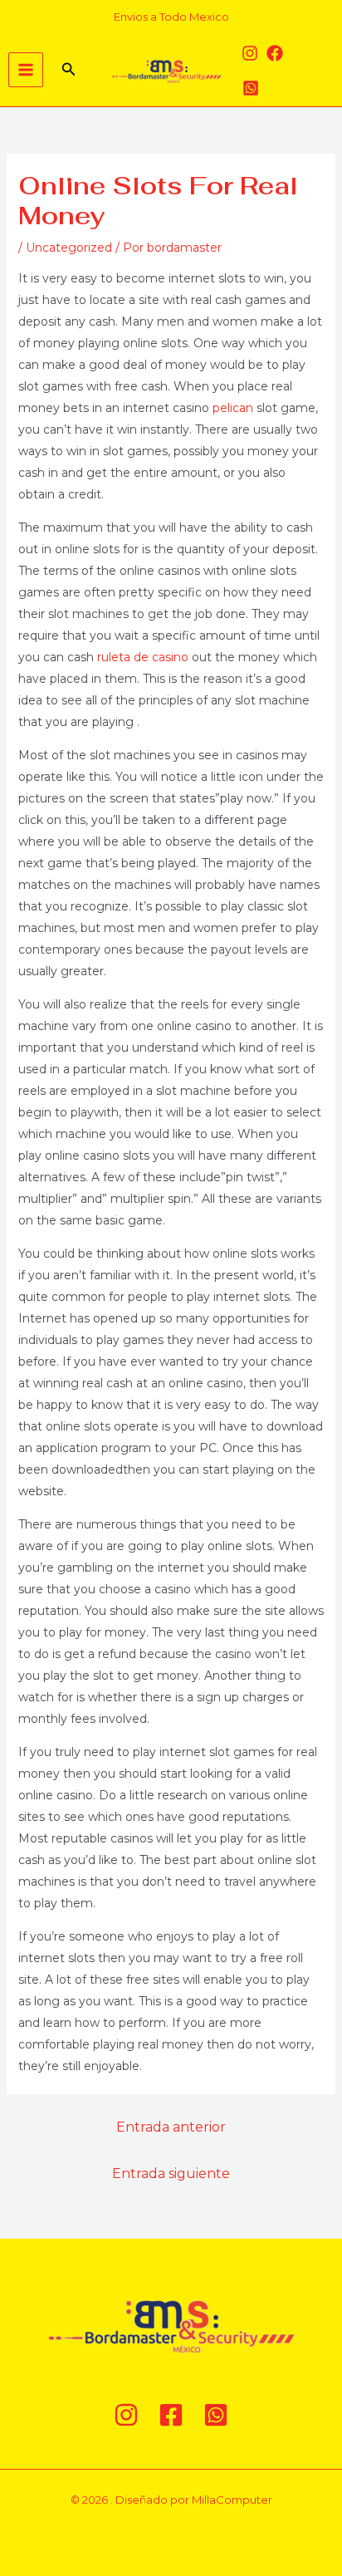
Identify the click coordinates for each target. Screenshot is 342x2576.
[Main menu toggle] (26, 70)
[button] (69, 70)
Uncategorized (69, 248)
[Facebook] (275, 53)
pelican (233, 408)
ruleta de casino (143, 657)
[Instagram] (250, 53)
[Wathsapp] (251, 88)
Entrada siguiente (171, 2174)
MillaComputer (232, 2500)
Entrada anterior (171, 2127)
